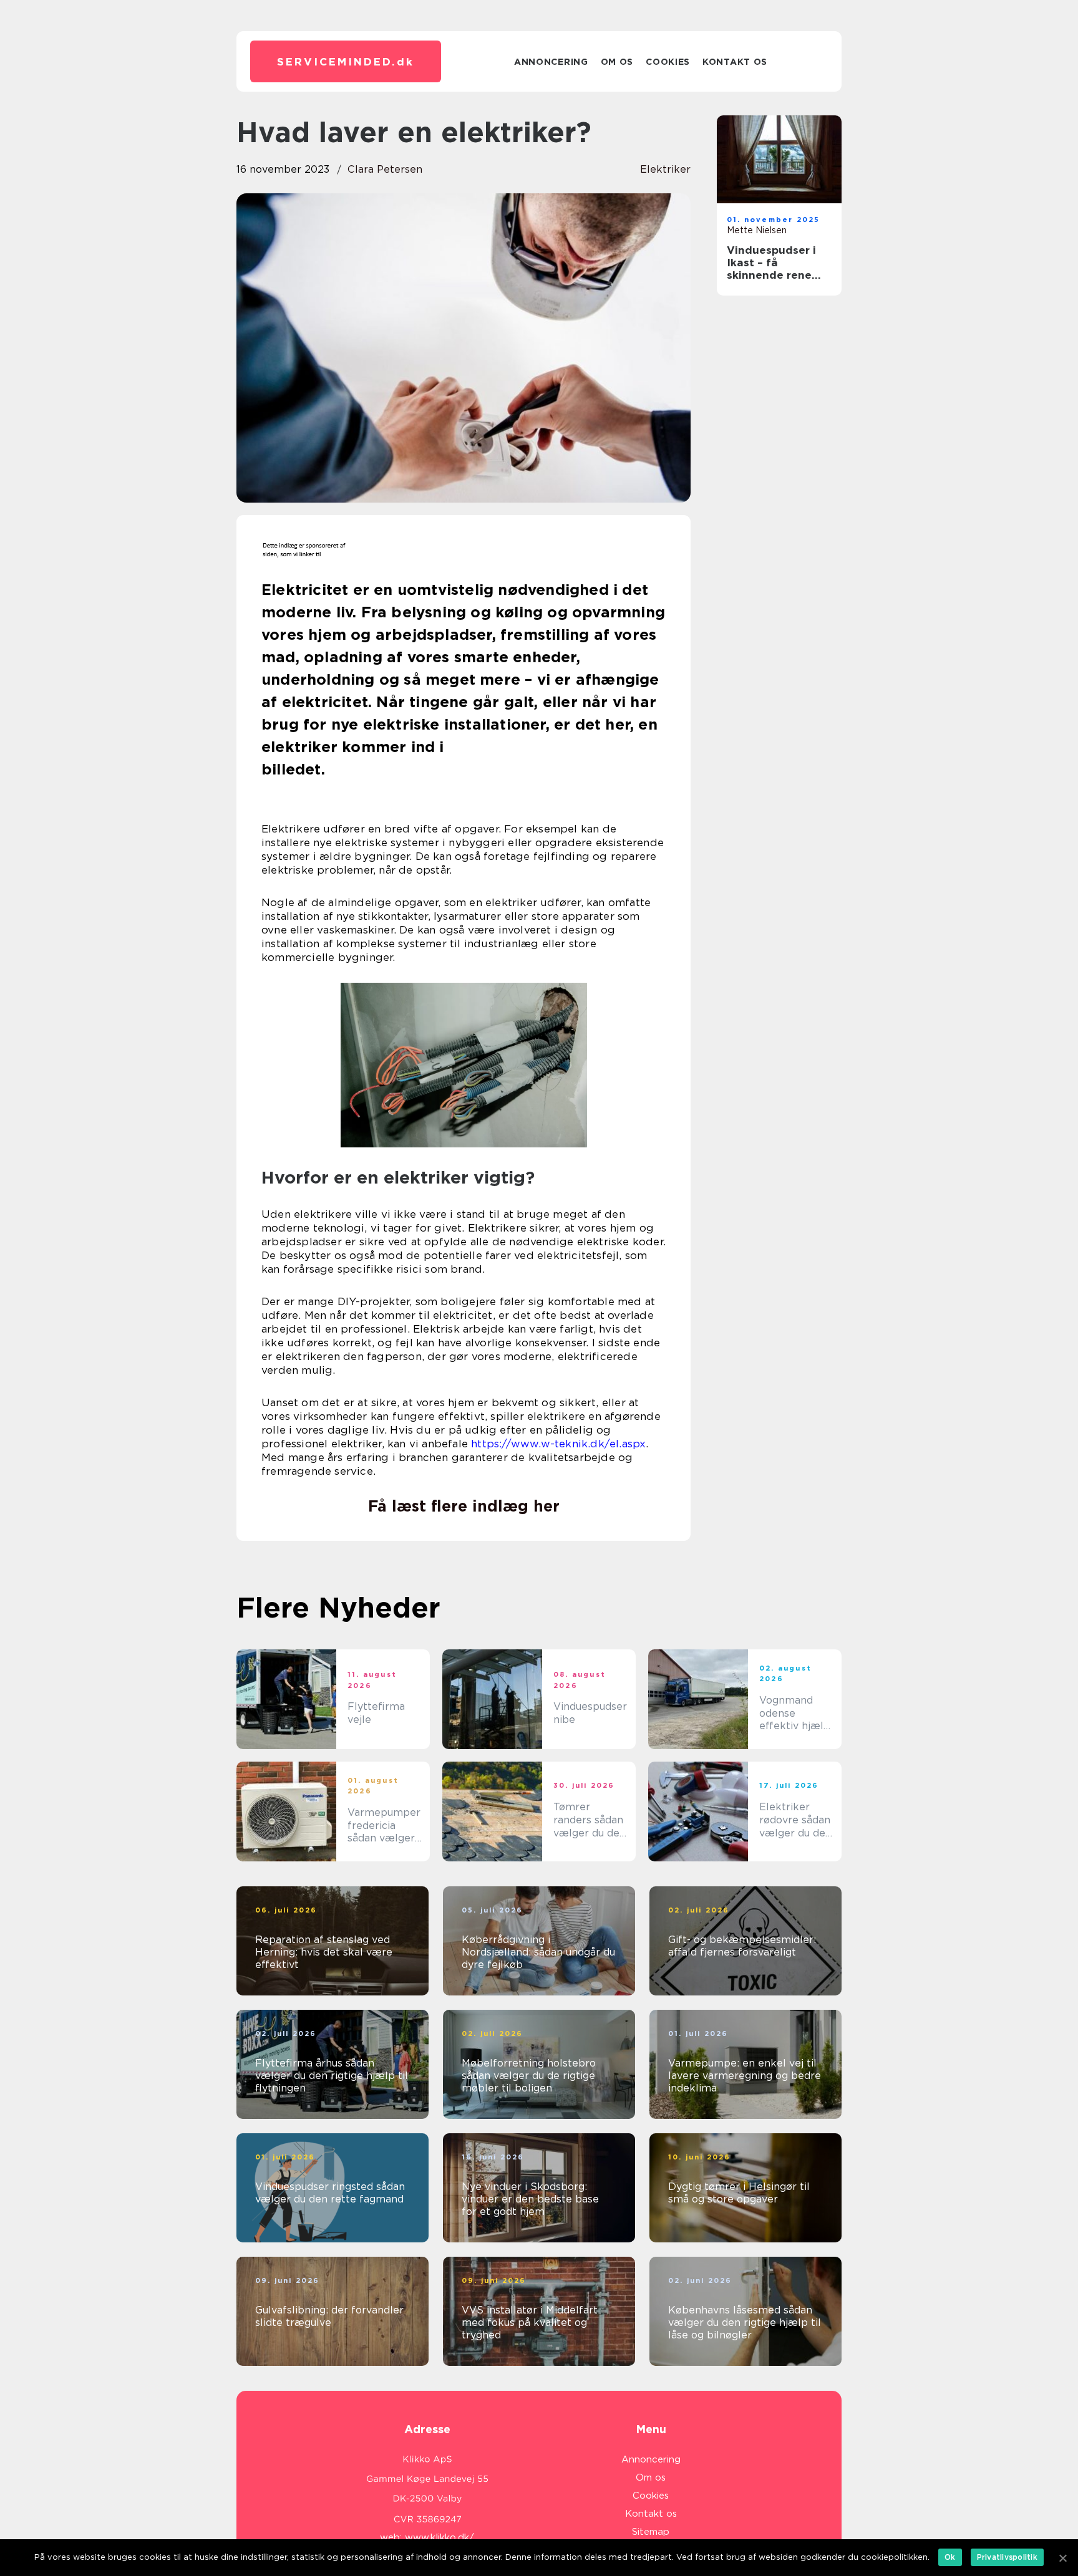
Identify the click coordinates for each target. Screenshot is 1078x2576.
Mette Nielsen (757, 230)
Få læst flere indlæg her (464, 1506)
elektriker (665, 169)
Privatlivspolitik (1007, 2557)
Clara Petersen (385, 169)
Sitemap (651, 2532)
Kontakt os (735, 62)
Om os (617, 62)
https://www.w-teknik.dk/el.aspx (558, 1444)
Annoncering (551, 62)
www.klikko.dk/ (439, 2537)
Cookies (668, 62)
